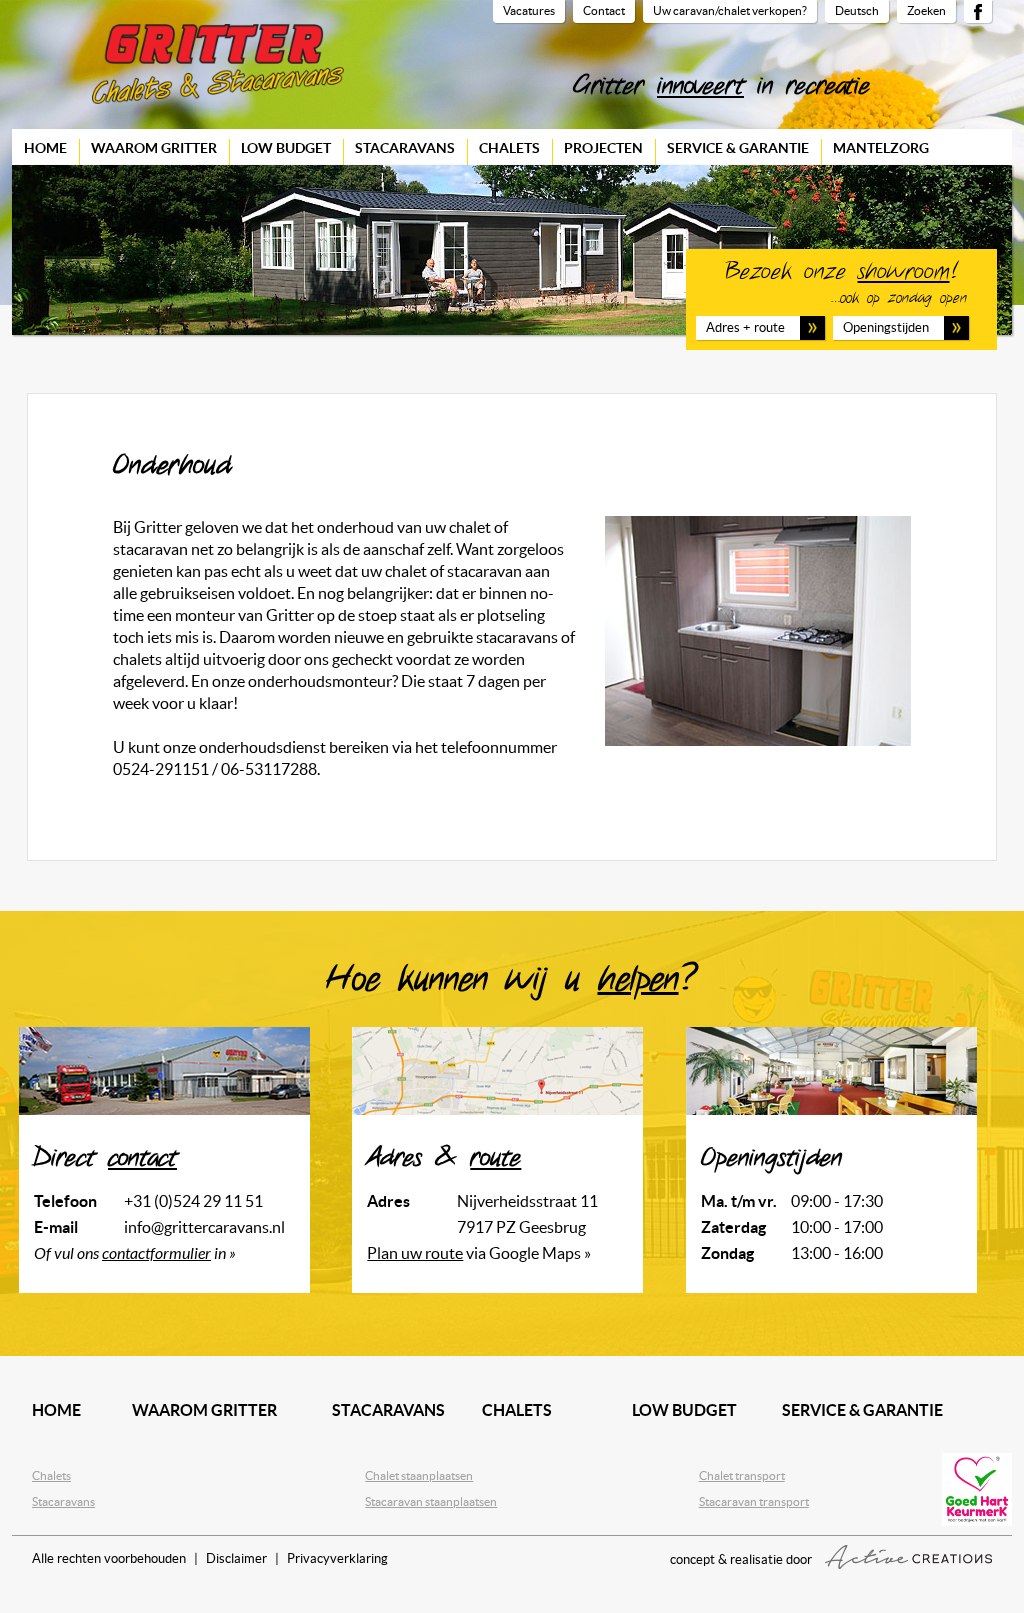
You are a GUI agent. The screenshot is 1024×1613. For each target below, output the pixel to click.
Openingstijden (886, 327)
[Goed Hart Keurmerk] (977, 1489)
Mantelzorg (881, 148)
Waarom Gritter (154, 148)
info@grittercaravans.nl (204, 1227)
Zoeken (926, 10)
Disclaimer (236, 1558)
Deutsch (857, 10)
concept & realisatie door (742, 1559)
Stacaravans (405, 148)
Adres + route (745, 327)
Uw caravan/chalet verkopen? (730, 10)
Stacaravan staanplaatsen (431, 1501)
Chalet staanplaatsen (419, 1475)
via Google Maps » (479, 1253)
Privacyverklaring (337, 1558)
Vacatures (529, 10)
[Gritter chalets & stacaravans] (218, 64)
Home (45, 148)
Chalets (509, 148)
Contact (604, 10)
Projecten (603, 148)
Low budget (286, 148)
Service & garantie (738, 148)
